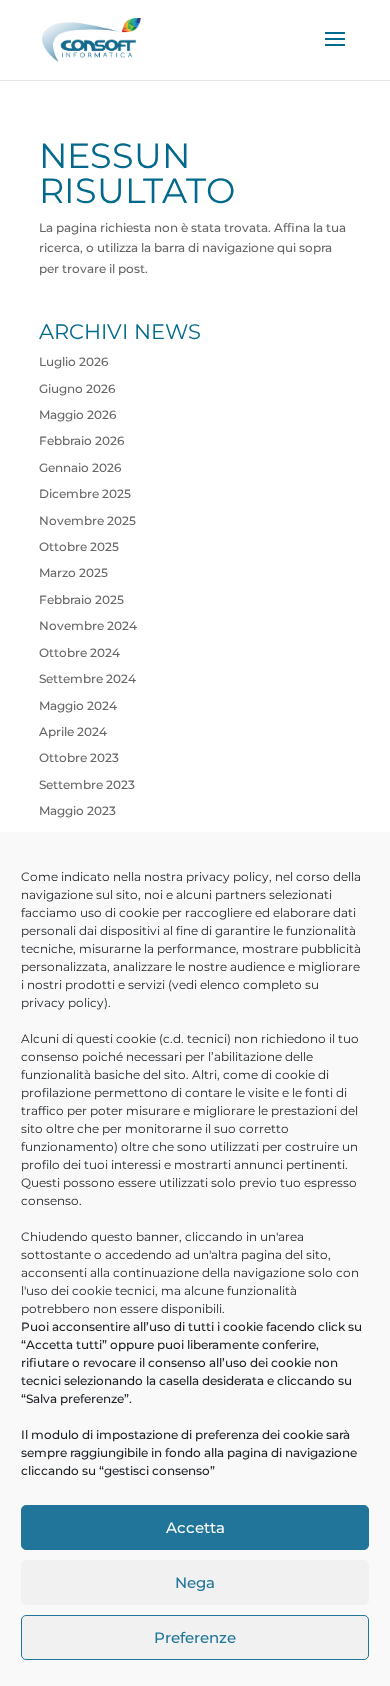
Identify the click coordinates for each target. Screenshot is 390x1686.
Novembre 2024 (88, 625)
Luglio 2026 (73, 361)
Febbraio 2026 (81, 440)
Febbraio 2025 (81, 599)
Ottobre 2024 (79, 652)
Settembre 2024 (87, 678)
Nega (195, 1582)
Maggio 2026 (77, 414)
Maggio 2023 (77, 810)
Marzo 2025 (73, 572)
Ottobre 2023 (79, 757)
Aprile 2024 (73, 731)
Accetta (195, 1527)
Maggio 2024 (78, 705)
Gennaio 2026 (80, 467)
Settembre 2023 (87, 784)
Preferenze (195, 1637)
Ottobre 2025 (79, 546)
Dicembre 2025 (85, 493)
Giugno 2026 (77, 388)
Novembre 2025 (87, 520)
